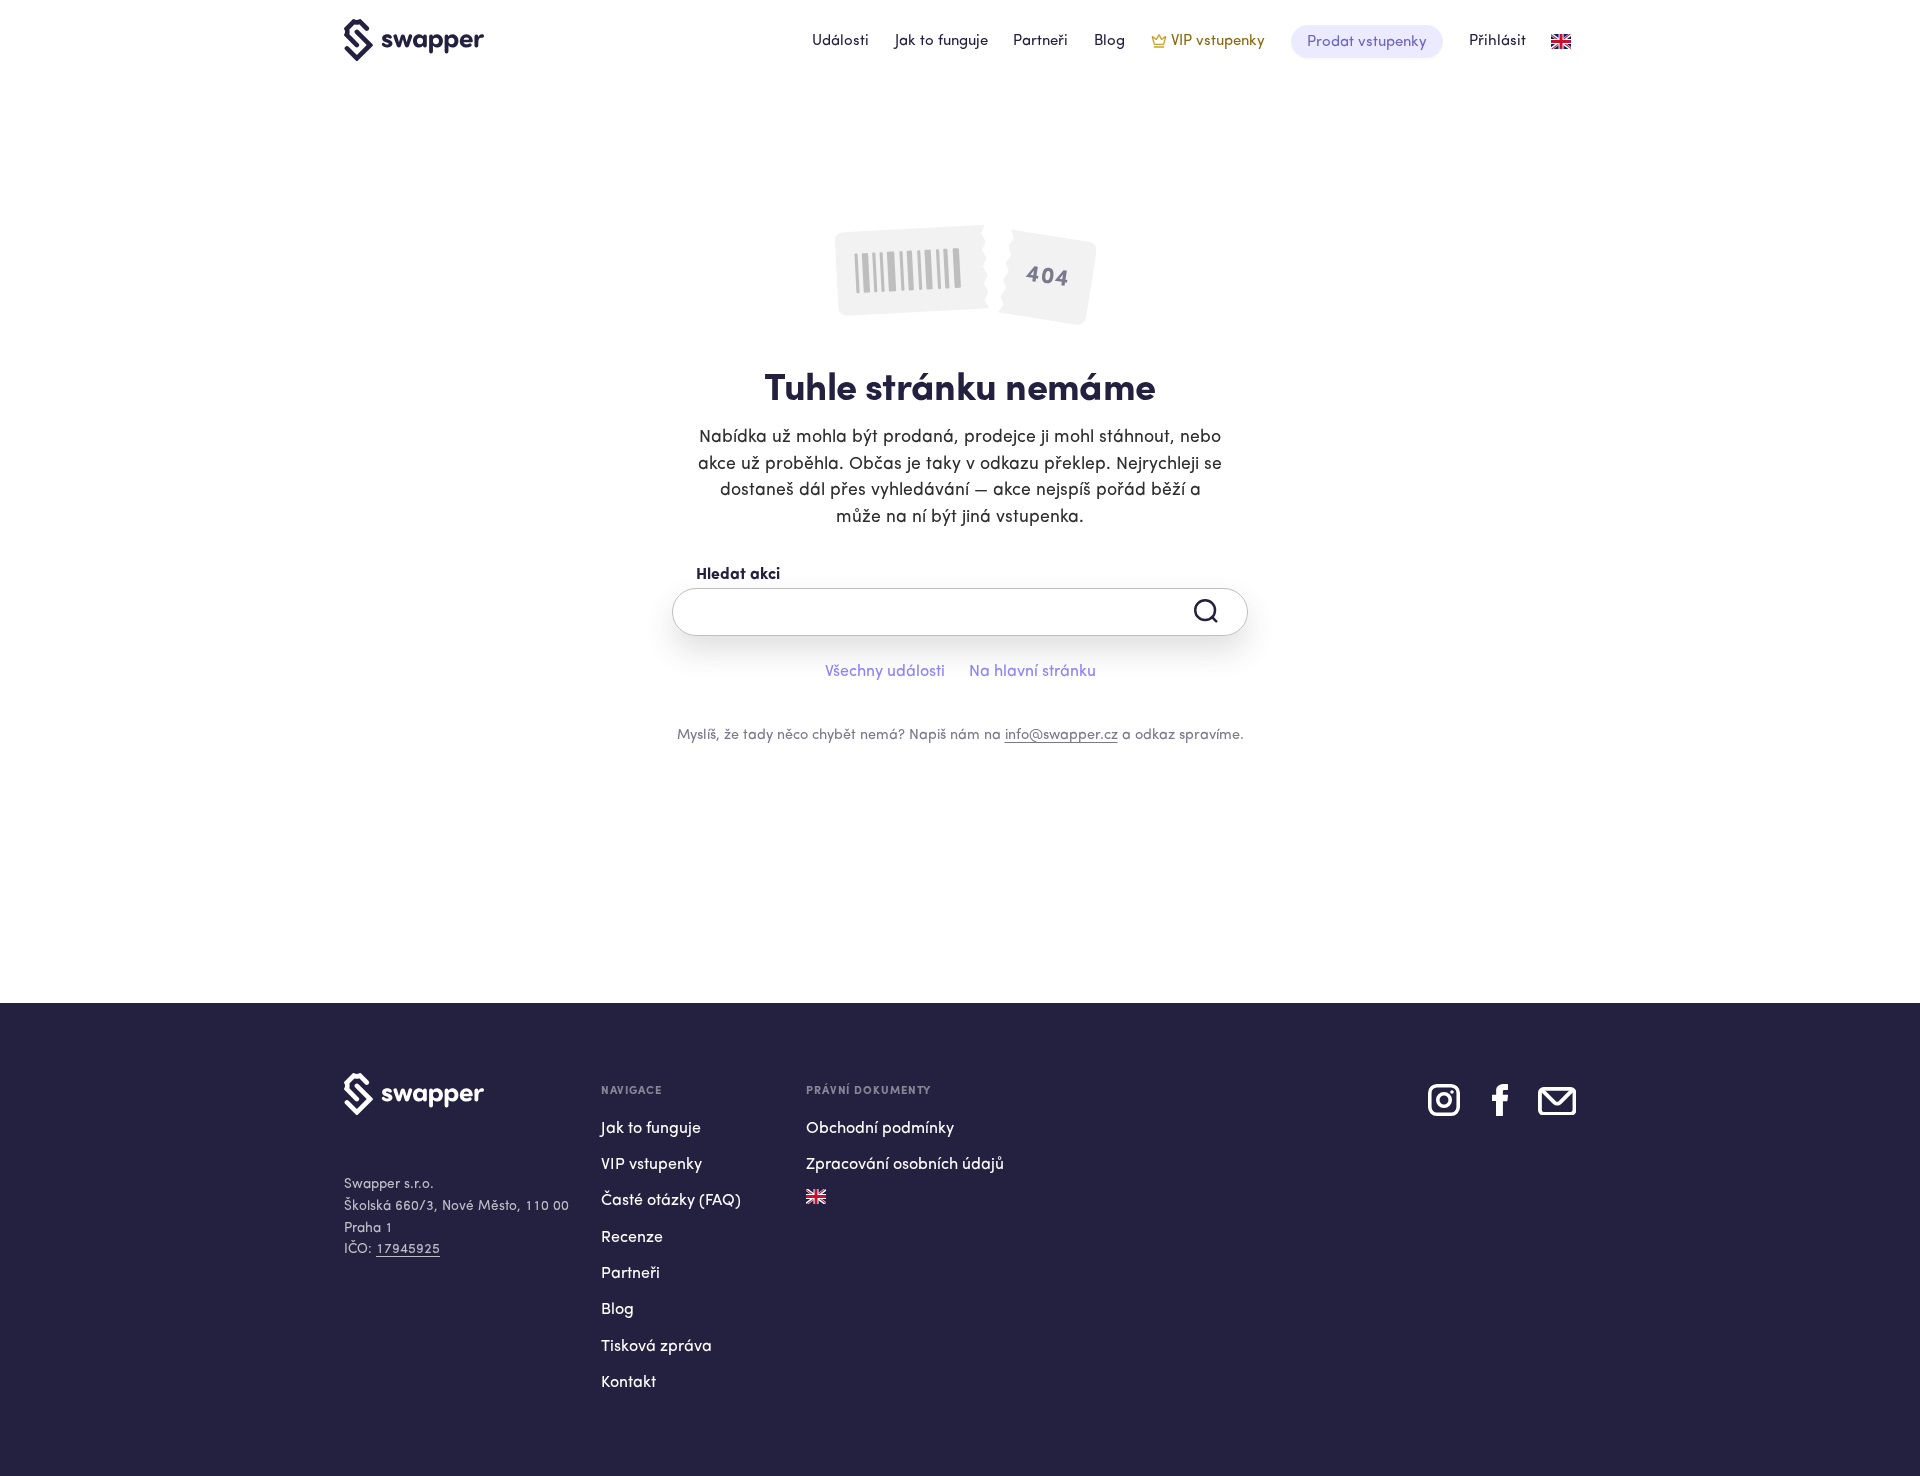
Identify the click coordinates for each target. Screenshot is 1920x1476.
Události (840, 41)
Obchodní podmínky (880, 1129)
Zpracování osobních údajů (905, 1165)
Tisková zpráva (656, 1347)
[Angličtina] (1561, 41)
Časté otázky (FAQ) (671, 1201)
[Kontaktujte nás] (1557, 1107)
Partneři (1040, 41)
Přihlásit (1497, 41)
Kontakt (628, 1383)
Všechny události (885, 672)
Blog (1109, 41)
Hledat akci (738, 575)
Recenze (632, 1238)
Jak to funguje (941, 41)
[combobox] (960, 612)
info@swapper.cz (1061, 735)
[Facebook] (1500, 1108)
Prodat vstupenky (1367, 42)
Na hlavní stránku (1032, 672)
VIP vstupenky (1218, 41)
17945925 (408, 1249)
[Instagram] (1444, 1108)
